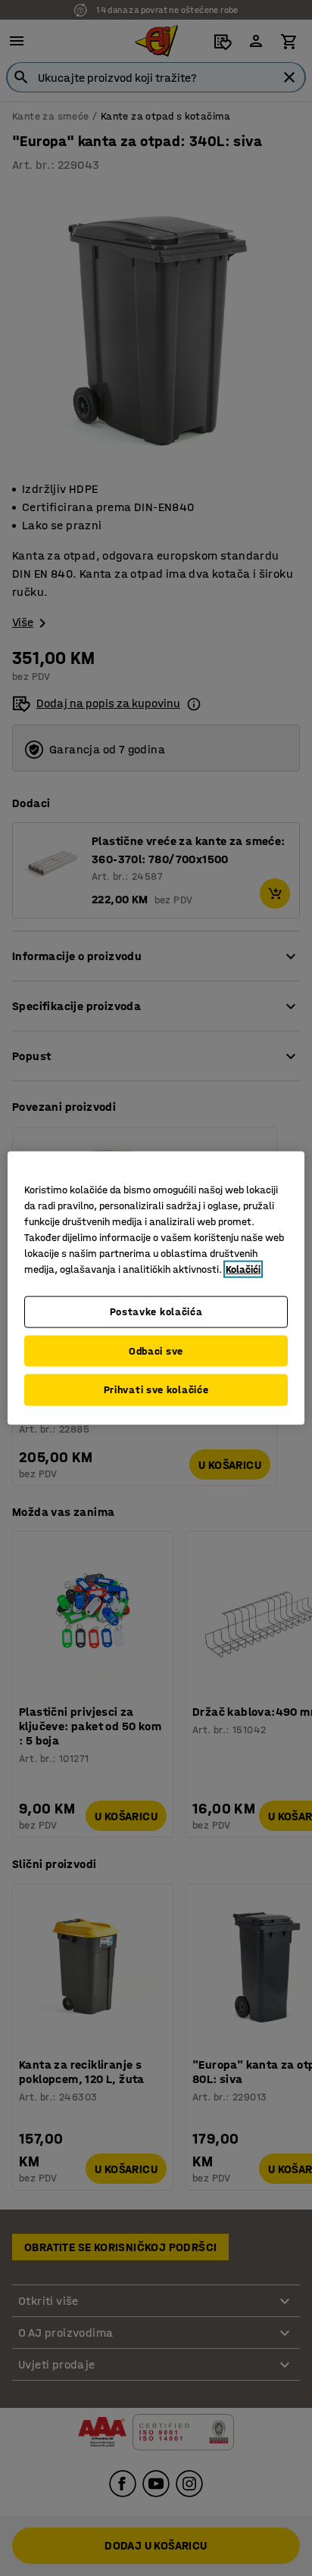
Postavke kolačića (156, 1312)
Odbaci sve (156, 1350)
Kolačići (243, 1269)
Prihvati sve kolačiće (156, 1390)
